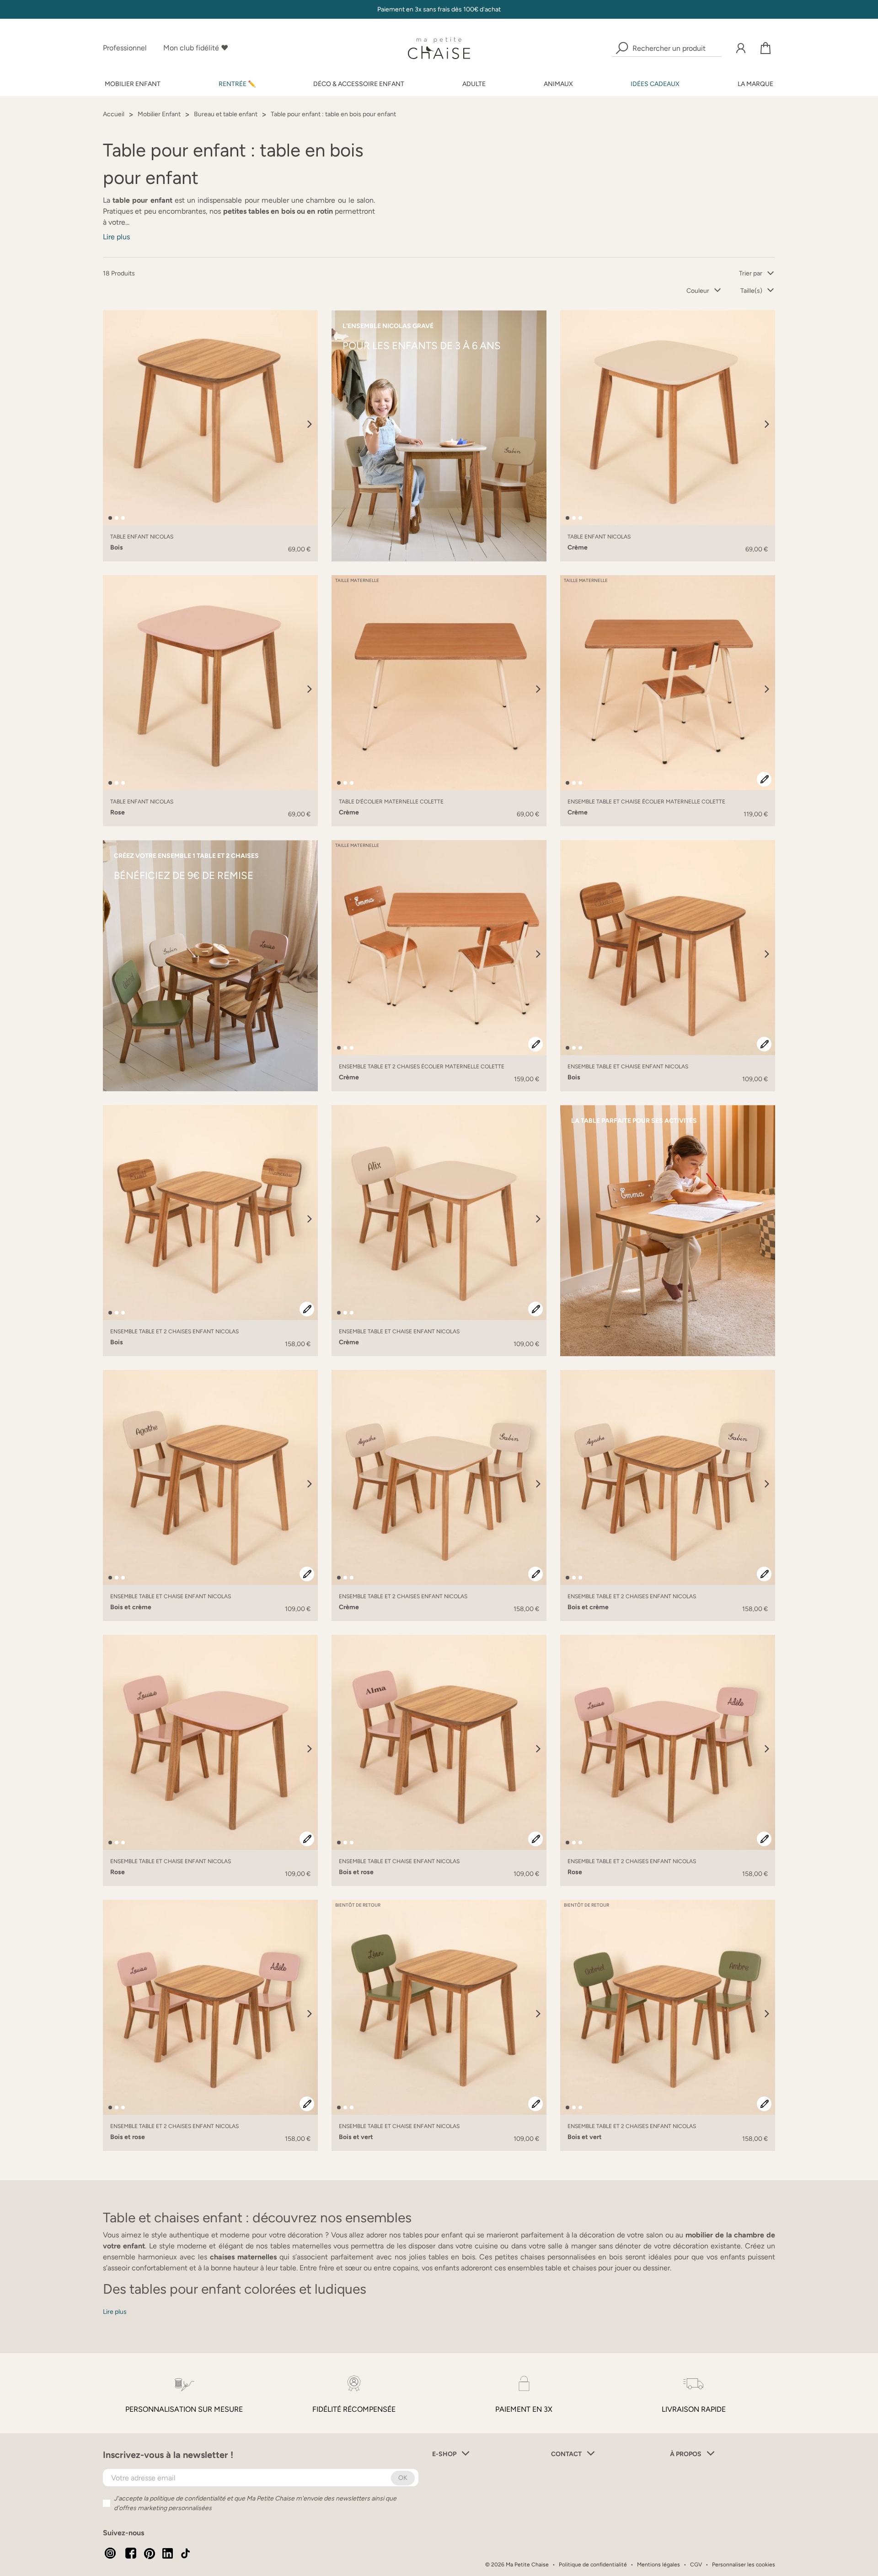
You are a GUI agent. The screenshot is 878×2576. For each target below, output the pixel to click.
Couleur (698, 291)
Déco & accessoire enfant (359, 84)
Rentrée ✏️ (237, 84)
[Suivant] (310, 424)
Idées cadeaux (655, 84)
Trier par (751, 273)
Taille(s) (751, 291)
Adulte (474, 84)
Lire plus (116, 237)
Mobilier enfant (133, 84)
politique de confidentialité (187, 2498)
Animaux (558, 84)
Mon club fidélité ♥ (196, 48)
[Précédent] (111, 424)
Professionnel (125, 48)
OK (403, 2478)
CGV (696, 2565)
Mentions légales (658, 2565)
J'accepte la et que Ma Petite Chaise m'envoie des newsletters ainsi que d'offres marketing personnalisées (255, 2503)
